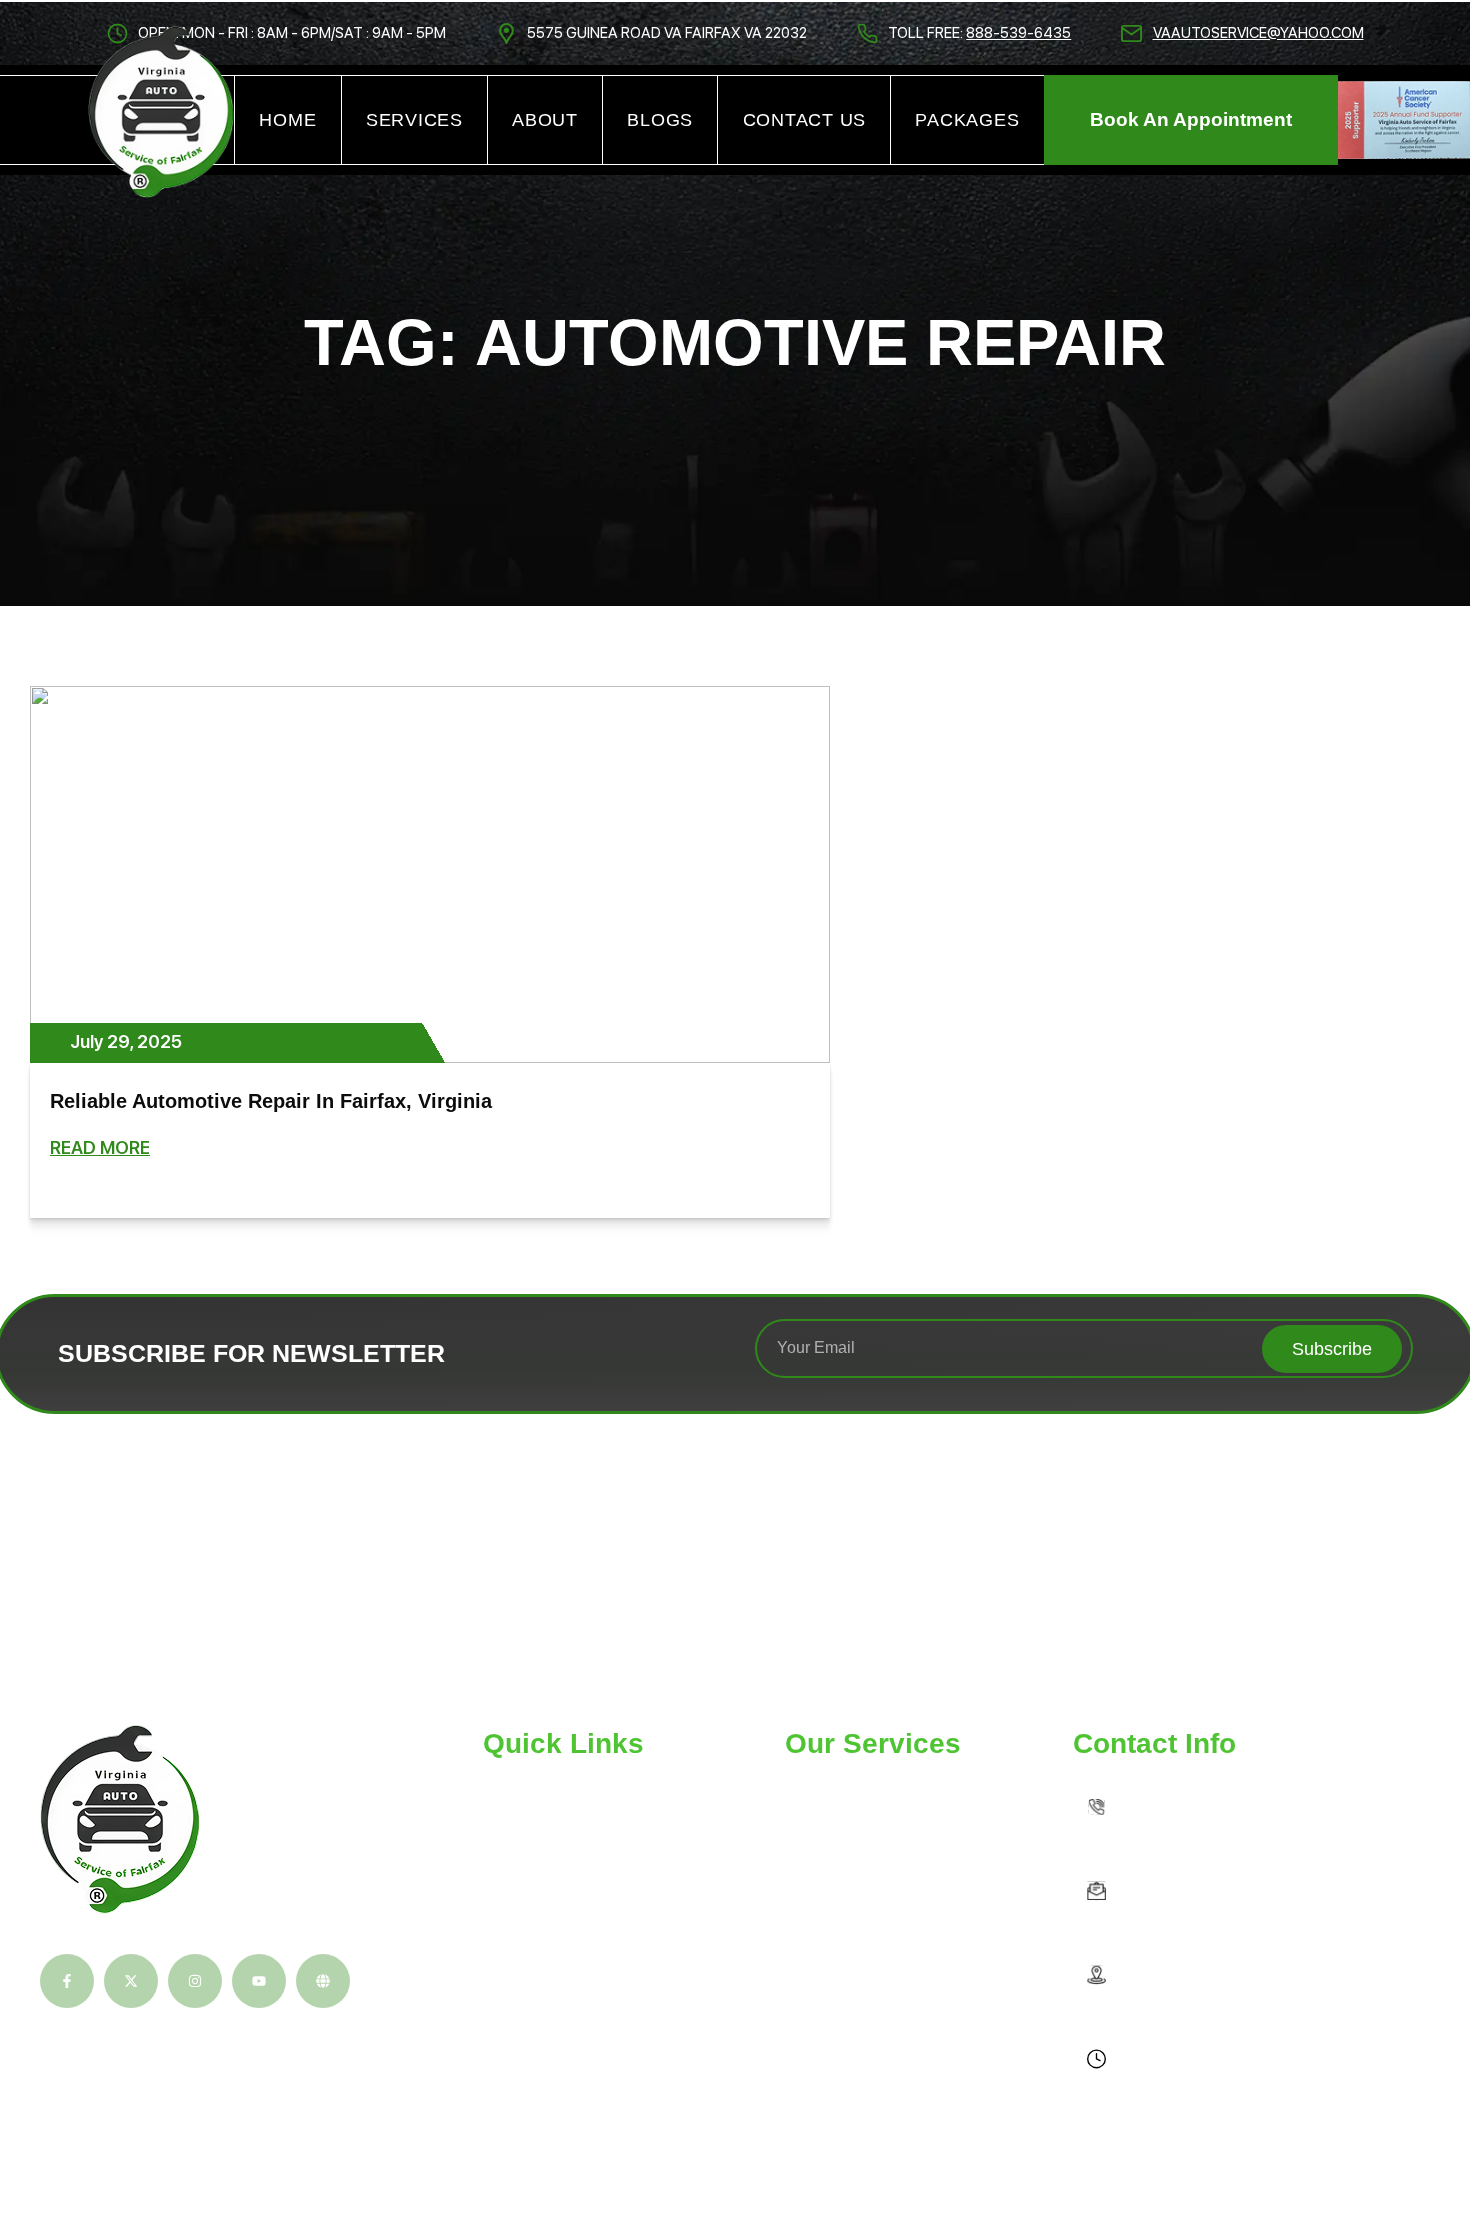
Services (414, 120)
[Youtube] (259, 1981)
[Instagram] (195, 1981)
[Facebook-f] (67, 1981)
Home (287, 120)
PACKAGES (967, 120)
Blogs (660, 120)
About (545, 120)
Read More (100, 1147)
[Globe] (323, 1981)
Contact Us (805, 120)
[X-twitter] (131, 1981)
